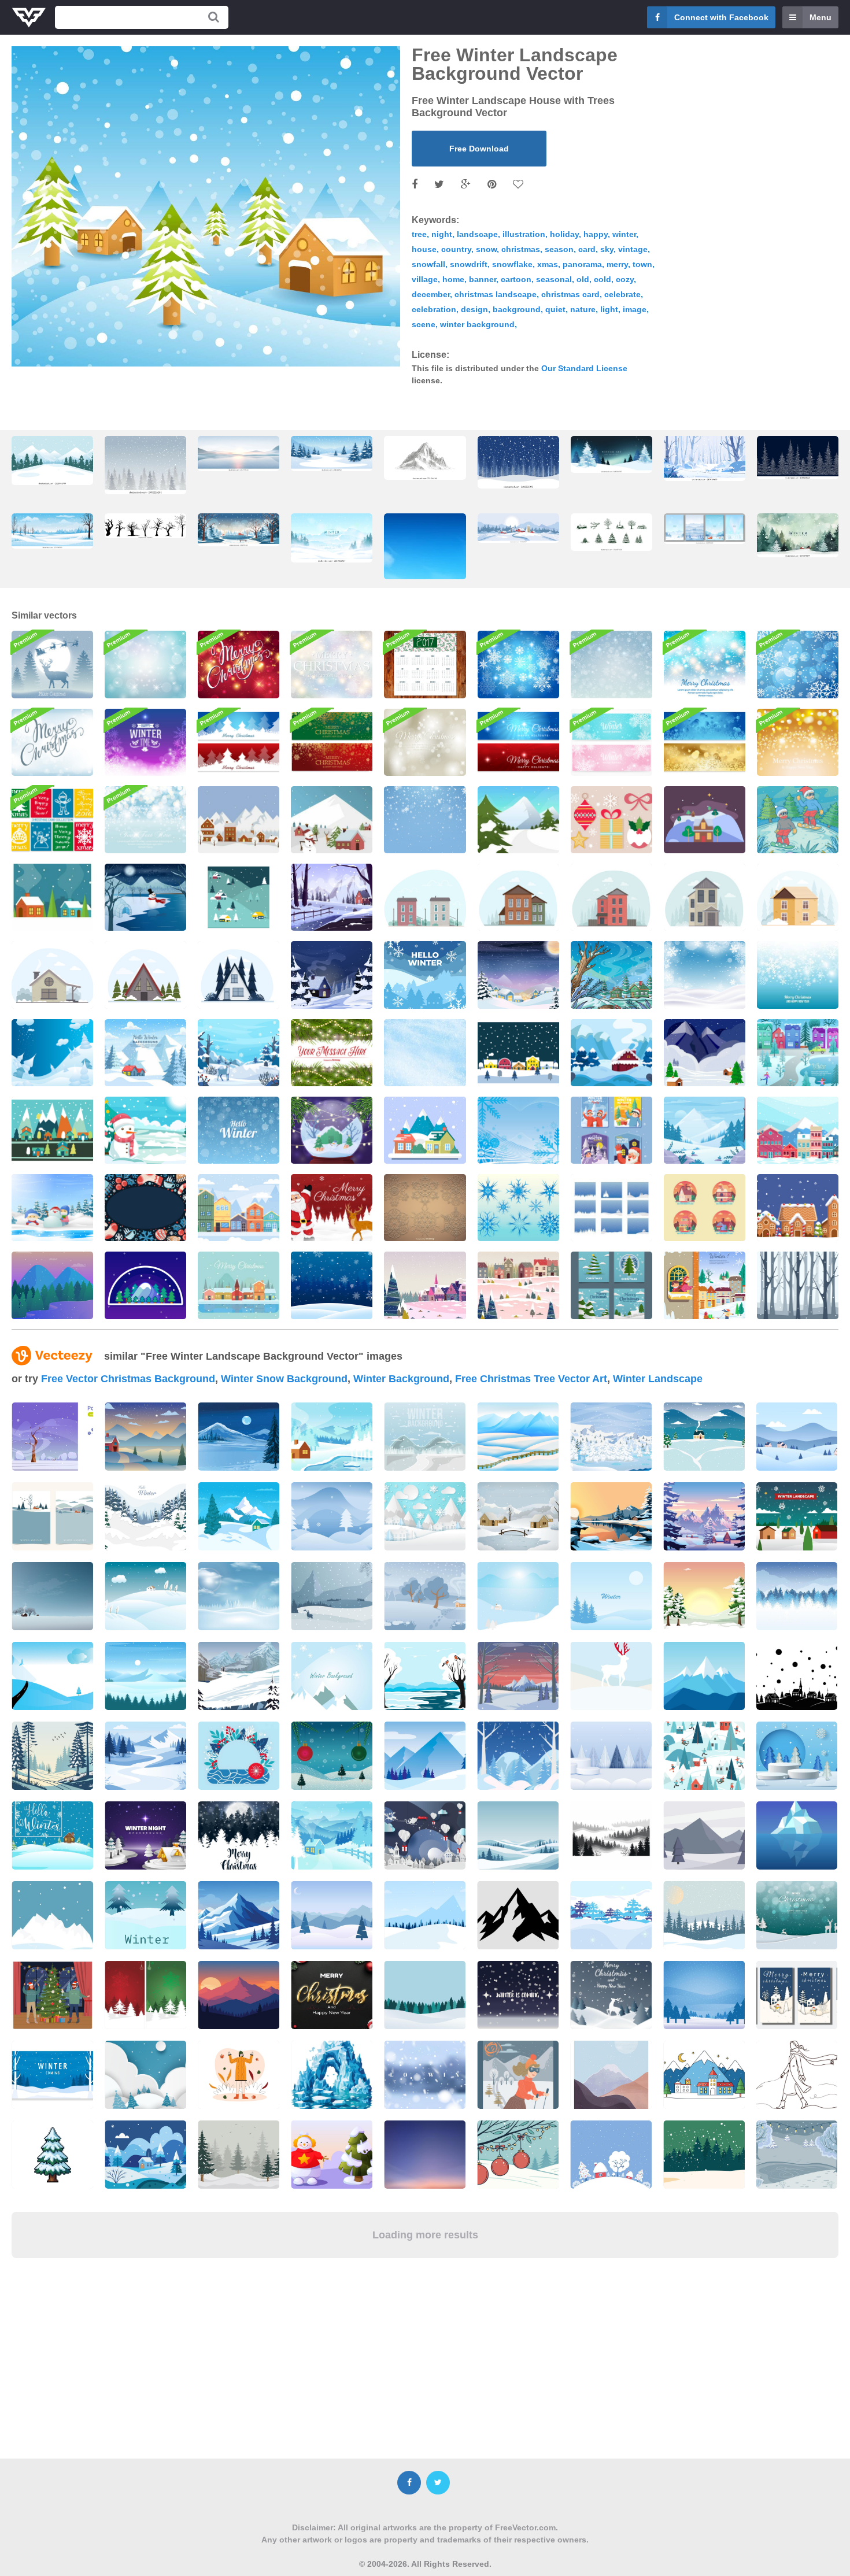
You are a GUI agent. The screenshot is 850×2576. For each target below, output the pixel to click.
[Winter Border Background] (145, 1208)
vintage (633, 249)
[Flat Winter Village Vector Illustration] (239, 820)
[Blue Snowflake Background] (798, 664)
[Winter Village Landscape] (52, 1130)
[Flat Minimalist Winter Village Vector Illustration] (52, 897)
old (583, 279)
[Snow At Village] (239, 897)
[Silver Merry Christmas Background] (425, 742)
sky (607, 249)
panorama (582, 264)
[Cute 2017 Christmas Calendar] (425, 664)
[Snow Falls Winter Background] (425, 820)
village (425, 279)
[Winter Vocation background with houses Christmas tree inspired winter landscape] (239, 530)
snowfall (428, 264)
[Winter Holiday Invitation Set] (611, 1130)
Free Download (479, 149)
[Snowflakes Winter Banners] (611, 742)
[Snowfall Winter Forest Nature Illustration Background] (798, 1285)
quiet (555, 309)
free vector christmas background (128, 1379)
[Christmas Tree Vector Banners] (239, 742)
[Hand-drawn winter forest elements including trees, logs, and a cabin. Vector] (611, 532)
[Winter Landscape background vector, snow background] (145, 465)
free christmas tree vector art (531, 1379)
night (442, 234)
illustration (524, 234)
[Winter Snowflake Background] (611, 664)
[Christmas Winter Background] (145, 1130)
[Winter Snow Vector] (518, 1130)
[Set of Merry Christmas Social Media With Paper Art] (611, 1285)
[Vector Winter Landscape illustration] (425, 897)
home (453, 279)
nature (583, 309)
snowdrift (469, 264)
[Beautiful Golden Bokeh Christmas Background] (798, 742)
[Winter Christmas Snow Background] (705, 975)
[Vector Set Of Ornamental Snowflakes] (425, 1208)
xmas (548, 264)
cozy (625, 279)
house (424, 249)
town (642, 264)
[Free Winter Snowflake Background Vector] (798, 975)
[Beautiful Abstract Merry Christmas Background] (332, 664)
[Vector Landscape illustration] (239, 975)
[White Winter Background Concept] (239, 1053)
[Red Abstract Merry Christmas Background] (239, 664)
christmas (521, 249)
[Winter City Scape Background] (798, 1130)
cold (603, 279)
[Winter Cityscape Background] (239, 1208)
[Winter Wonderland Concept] (52, 1208)
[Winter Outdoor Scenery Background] (332, 897)
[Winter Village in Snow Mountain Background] (425, 975)
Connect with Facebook (721, 17)
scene (424, 324)
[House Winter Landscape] (705, 820)
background (517, 309)
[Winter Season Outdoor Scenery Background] (705, 1285)
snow (486, 249)
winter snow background (284, 1379)
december (431, 294)
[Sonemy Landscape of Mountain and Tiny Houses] (705, 1053)
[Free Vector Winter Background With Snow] (425, 1053)
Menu (821, 17)
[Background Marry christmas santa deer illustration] (332, 1208)
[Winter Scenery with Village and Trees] (425, 1285)
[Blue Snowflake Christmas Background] (518, 664)
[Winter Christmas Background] (332, 1130)
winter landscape (658, 1379)
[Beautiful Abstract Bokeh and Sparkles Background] (145, 664)
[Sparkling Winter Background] (145, 742)
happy (596, 234)
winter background (477, 324)
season (559, 249)
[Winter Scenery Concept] (518, 1285)
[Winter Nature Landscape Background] (705, 1130)
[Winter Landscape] (425, 1130)
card (587, 249)
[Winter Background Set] (611, 1208)
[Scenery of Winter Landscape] (145, 897)
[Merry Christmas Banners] (332, 742)
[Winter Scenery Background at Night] (518, 975)
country (456, 249)
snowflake (512, 264)
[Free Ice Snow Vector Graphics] (518, 1208)
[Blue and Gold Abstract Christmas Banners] (705, 742)
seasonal (554, 279)
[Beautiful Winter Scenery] (611, 975)
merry (617, 264)
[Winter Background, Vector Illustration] (332, 1053)
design (474, 309)
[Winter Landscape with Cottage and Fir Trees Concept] (611, 1053)
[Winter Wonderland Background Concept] (332, 975)
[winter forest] (52, 1285)
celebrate (622, 294)
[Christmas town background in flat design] (239, 1285)
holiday (564, 234)
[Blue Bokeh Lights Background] (145, 820)
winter (624, 234)
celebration (434, 309)
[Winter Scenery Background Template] (145, 1053)
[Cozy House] (705, 1208)
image (635, 309)
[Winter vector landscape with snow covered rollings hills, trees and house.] (145, 1596)
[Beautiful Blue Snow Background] (332, 1285)
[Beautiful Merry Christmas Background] (52, 742)
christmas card (570, 294)
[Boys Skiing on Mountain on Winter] (798, 820)
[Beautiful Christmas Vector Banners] (518, 742)
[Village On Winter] (518, 1053)
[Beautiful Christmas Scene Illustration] (52, 664)
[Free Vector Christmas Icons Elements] (611, 820)
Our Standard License (584, 368)
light (609, 309)
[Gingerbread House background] (798, 1208)
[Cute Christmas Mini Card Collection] (52, 820)
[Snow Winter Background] (239, 1130)
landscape (477, 234)
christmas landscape (496, 294)
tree (419, 234)
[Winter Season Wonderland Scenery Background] (798, 1053)
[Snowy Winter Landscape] (52, 1053)
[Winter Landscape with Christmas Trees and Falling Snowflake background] (518, 462)
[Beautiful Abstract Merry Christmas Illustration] (705, 664)
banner (483, 279)
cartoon (516, 279)
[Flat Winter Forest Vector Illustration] (518, 820)
